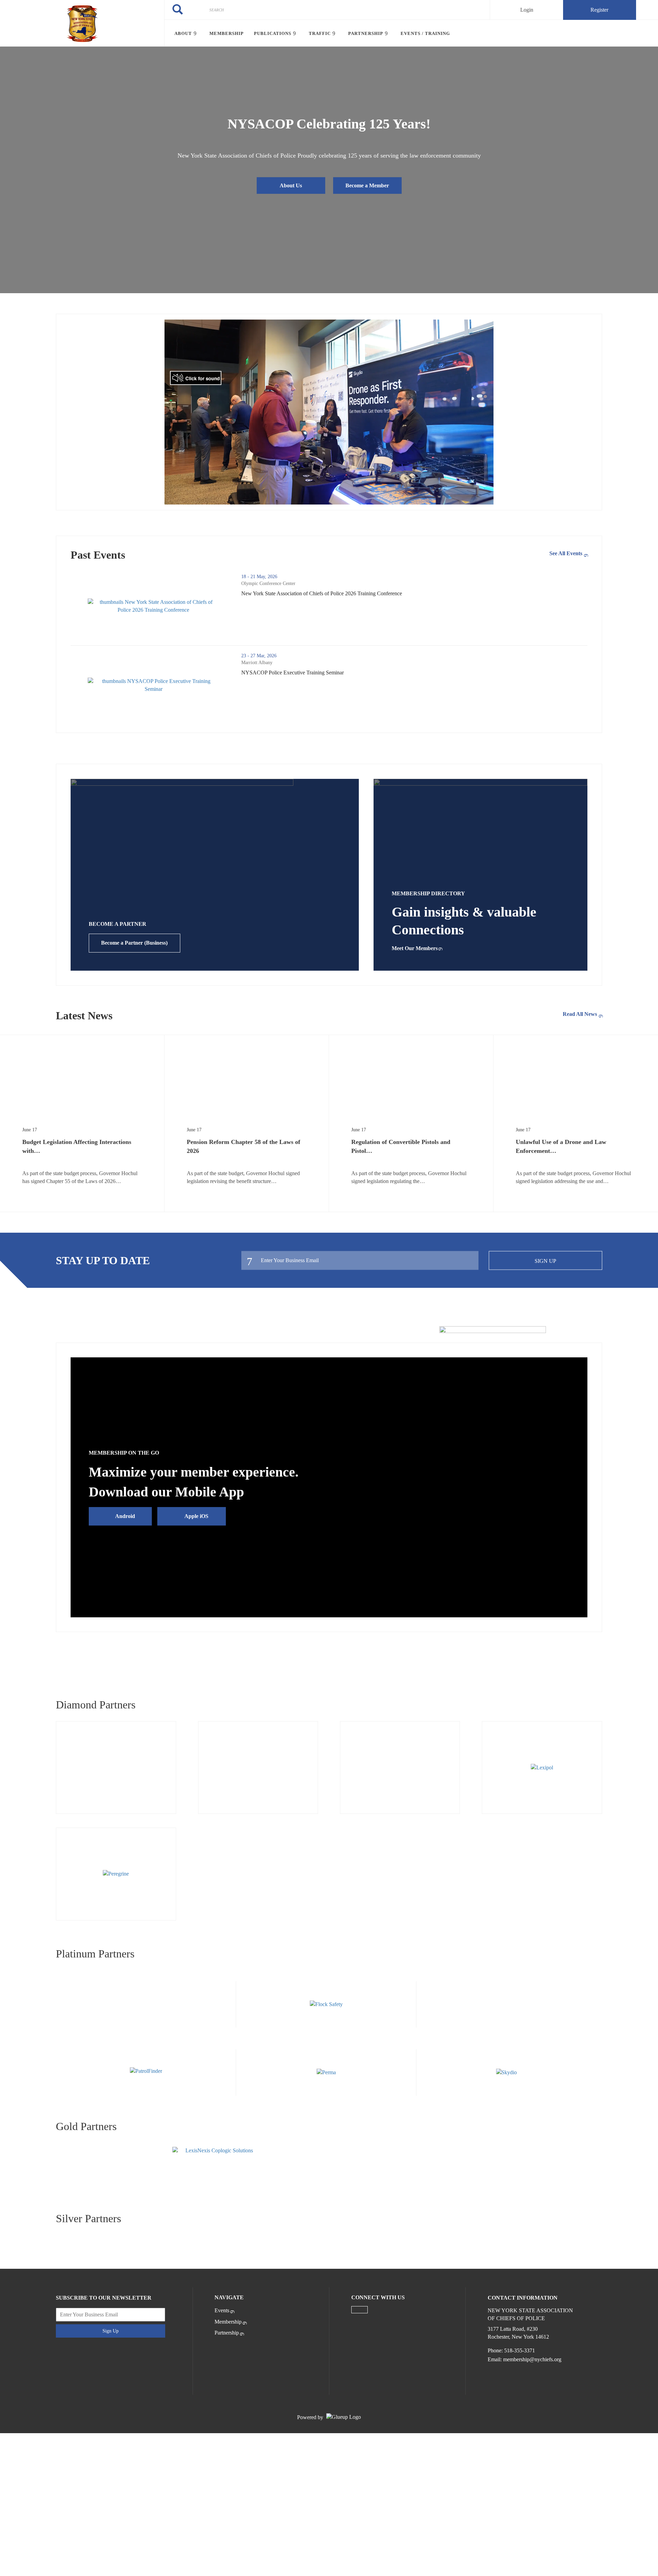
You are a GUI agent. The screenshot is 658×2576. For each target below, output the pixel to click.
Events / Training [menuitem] (425, 33)
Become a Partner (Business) (134, 943)
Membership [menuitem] (227, 33)
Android (125, 1516)
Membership (228, 2322)
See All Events (566, 553)
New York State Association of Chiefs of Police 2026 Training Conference (350, 594)
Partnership (227, 2333)
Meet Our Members (415, 948)
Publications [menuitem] (273, 33)
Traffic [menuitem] (320, 33)
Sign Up (545, 1261)
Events (222, 2310)
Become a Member (367, 185)
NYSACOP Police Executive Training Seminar (321, 673)
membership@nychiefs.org (532, 2359)
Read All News (580, 1014)
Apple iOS (196, 1516)
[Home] (82, 23)
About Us (291, 185)
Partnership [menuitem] (366, 33)
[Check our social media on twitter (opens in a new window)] (360, 2310)
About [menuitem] (183, 33)
